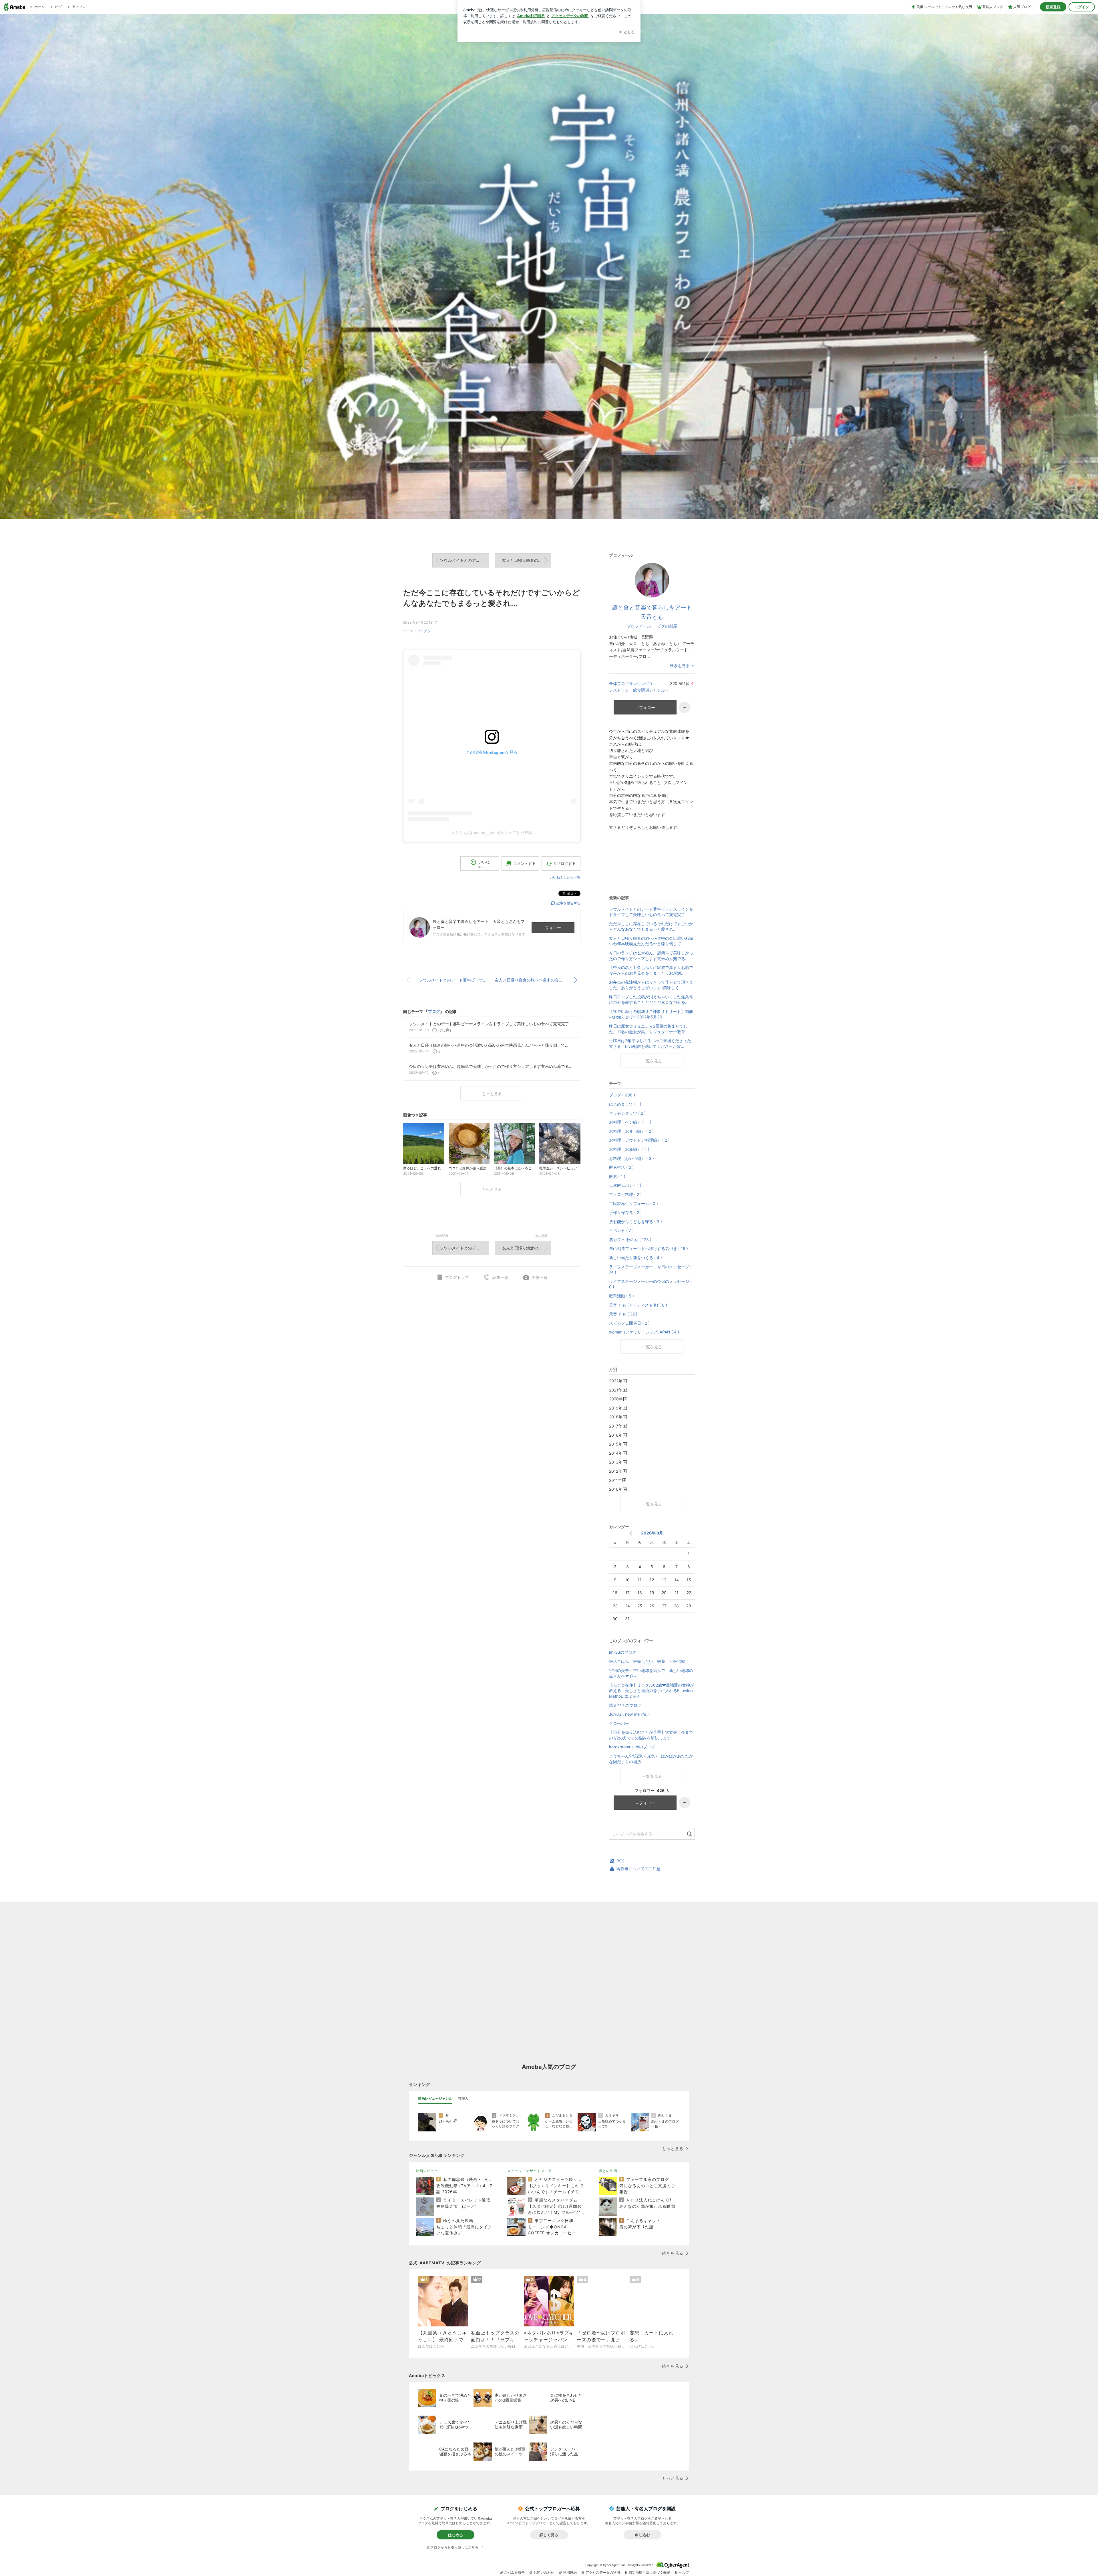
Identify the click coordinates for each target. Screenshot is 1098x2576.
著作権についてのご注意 (638, 1869)
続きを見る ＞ (682, 665)
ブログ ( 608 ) (622, 1095)
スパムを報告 (514, 2572)
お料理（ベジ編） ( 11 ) (630, 1122)
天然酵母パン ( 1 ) (625, 1185)
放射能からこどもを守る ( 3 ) (635, 1222)
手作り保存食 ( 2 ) (625, 1212)
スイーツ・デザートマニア (530, 2171)
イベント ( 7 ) (621, 1230)
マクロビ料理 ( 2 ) (625, 1194)
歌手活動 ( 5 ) (621, 1296)
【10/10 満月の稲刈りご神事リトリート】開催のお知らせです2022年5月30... (651, 1014)
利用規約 (570, 2572)
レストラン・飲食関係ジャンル (637, 690)
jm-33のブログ (623, 1652)
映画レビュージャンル (435, 2098)
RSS (620, 1861)
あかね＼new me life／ (630, 1714)
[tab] (435, 2099)
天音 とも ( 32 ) (623, 1314)
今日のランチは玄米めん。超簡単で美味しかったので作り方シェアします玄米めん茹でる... (651, 956)
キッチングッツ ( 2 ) (627, 1113)
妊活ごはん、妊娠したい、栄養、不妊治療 (647, 1661)
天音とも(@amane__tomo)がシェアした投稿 (492, 833)
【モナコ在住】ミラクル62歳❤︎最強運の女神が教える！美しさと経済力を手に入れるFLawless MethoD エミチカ (652, 1691)
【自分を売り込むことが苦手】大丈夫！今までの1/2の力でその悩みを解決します (651, 1735)
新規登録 (1053, 7)
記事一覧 (500, 1277)
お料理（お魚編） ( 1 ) (629, 1149)
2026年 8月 (652, 1533)
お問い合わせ (544, 2572)
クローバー (619, 1723)
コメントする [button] (524, 863)
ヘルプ (684, 2572)
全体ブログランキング (629, 683)
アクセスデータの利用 (603, 2572)
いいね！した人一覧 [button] (565, 877)
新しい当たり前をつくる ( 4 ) (635, 1258)
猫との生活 (608, 2171)
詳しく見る (549, 2535)
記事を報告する (568, 903)
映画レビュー (427, 2171)
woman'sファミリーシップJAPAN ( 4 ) (644, 1332)
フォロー (553, 928)
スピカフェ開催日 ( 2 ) (629, 1323)
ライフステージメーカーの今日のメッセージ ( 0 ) (650, 1284)
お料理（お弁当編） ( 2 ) (631, 1131)
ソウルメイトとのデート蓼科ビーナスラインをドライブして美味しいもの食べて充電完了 (464, 560)
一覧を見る (652, 1061)
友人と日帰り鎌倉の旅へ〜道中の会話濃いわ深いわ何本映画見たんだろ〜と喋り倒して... (527, 560)
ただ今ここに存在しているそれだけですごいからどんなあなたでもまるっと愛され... (651, 926)
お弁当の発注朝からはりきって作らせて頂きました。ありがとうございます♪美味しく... (651, 985)
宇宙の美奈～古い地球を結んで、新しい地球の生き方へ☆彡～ (651, 1673)
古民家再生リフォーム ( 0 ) (633, 1204)
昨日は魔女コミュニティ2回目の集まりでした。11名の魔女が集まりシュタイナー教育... (649, 1029)
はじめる (455, 2535)
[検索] (690, 1834)
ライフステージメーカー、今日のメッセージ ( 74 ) (650, 1270)
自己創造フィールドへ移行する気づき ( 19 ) (649, 1248)
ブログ (422, 631)
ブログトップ (457, 1277)
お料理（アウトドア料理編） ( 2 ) (639, 1140)
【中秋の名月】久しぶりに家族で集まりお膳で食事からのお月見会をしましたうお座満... (651, 970)
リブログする (564, 863)
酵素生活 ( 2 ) (621, 1167)
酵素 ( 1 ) (617, 1176)
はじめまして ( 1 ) (625, 1104)
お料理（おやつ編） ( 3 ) (631, 1158)
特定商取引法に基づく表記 (649, 2572)
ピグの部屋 (667, 626)
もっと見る (492, 1093)
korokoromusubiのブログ (632, 1747)
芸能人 (463, 2098)
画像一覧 (540, 1277)
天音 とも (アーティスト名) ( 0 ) (638, 1305)
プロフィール (639, 626)
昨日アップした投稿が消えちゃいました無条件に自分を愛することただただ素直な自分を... (651, 1000)
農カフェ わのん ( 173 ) (630, 1240)
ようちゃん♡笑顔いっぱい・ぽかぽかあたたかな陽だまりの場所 (651, 1759)
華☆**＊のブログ (625, 1705)
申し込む (643, 2535)
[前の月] (631, 1533)
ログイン (1082, 7)
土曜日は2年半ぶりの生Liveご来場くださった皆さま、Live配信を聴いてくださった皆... (650, 1043)
